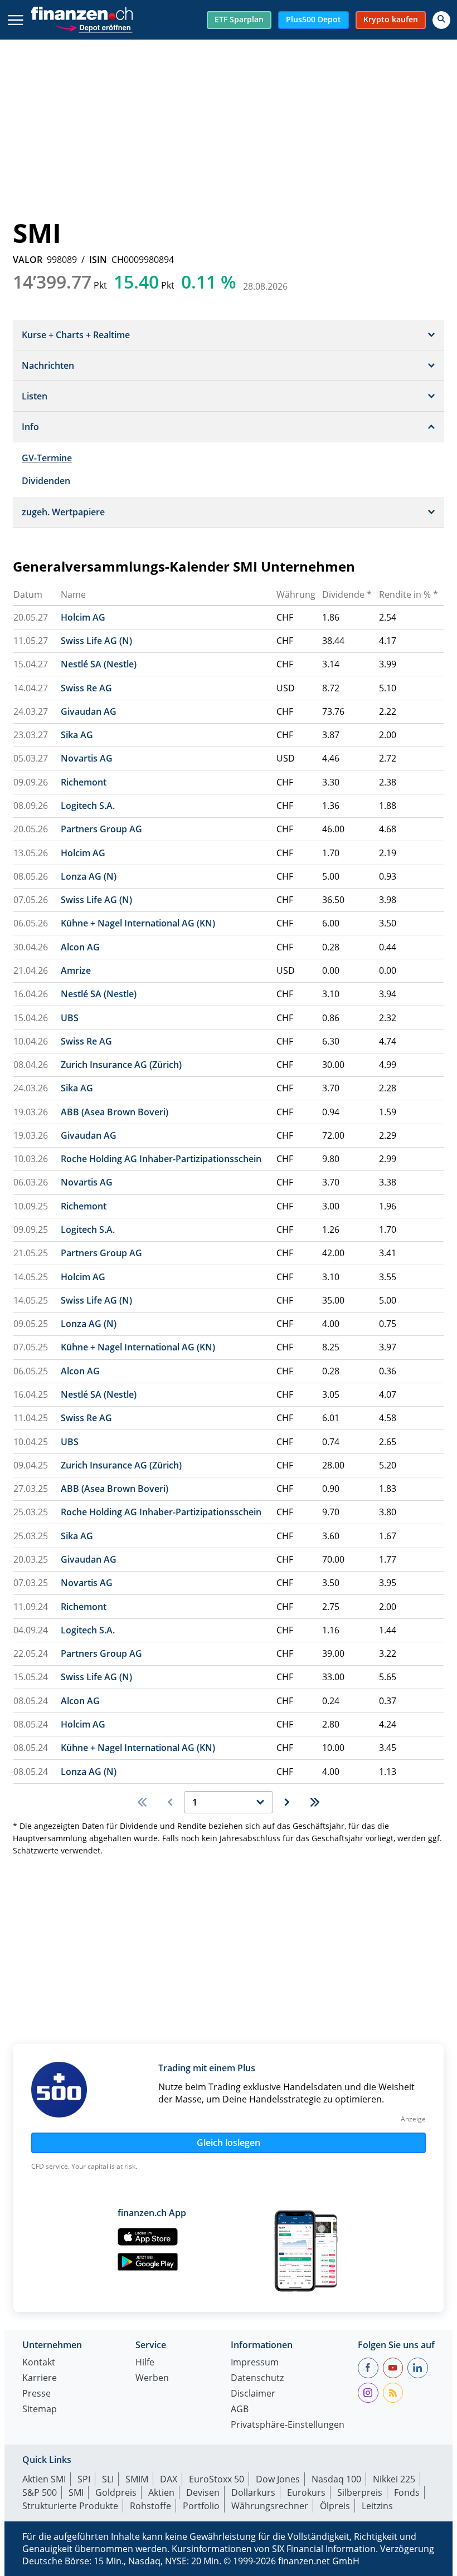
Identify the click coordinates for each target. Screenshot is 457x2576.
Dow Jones (278, 2479)
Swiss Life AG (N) (96, 641)
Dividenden (46, 481)
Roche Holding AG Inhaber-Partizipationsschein (161, 1159)
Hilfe (145, 2363)
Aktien (161, 2492)
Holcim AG (83, 617)
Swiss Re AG (86, 688)
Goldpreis (116, 2492)
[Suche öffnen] (441, 20)
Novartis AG (87, 758)
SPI (84, 2479)
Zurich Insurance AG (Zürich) (121, 1065)
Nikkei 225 (394, 2479)
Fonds (407, 2492)
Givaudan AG (89, 711)
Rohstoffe (150, 2506)
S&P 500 (40, 2492)
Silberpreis (360, 2492)
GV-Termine (47, 458)
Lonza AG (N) (89, 876)
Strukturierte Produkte (70, 2506)
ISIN (98, 260)
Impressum (255, 2363)
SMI (76, 2492)
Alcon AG (80, 947)
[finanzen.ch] (82, 13)
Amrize (76, 970)
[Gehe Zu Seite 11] (315, 1802)
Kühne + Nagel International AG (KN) (138, 923)
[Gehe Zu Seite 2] (287, 1802)
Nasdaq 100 (336, 2479)
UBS (70, 1018)
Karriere (40, 2379)
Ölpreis (335, 2506)
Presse (37, 2394)
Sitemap (40, 2410)
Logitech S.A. (88, 806)
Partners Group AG (101, 829)
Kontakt (39, 2363)
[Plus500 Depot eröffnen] (94, 26)
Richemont (84, 782)
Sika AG (77, 735)
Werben (152, 2379)
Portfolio (201, 2506)
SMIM (137, 2479)
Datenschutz (257, 2379)
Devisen (203, 2492)
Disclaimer (253, 2394)
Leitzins (377, 2506)
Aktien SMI (44, 2479)
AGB (240, 2410)
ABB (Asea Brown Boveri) (115, 1112)
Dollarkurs (253, 2492)
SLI (108, 2479)
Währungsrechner (270, 2506)
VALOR (28, 260)
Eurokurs (306, 2492)
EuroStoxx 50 (217, 2479)
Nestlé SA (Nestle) (99, 664)
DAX (169, 2479)
